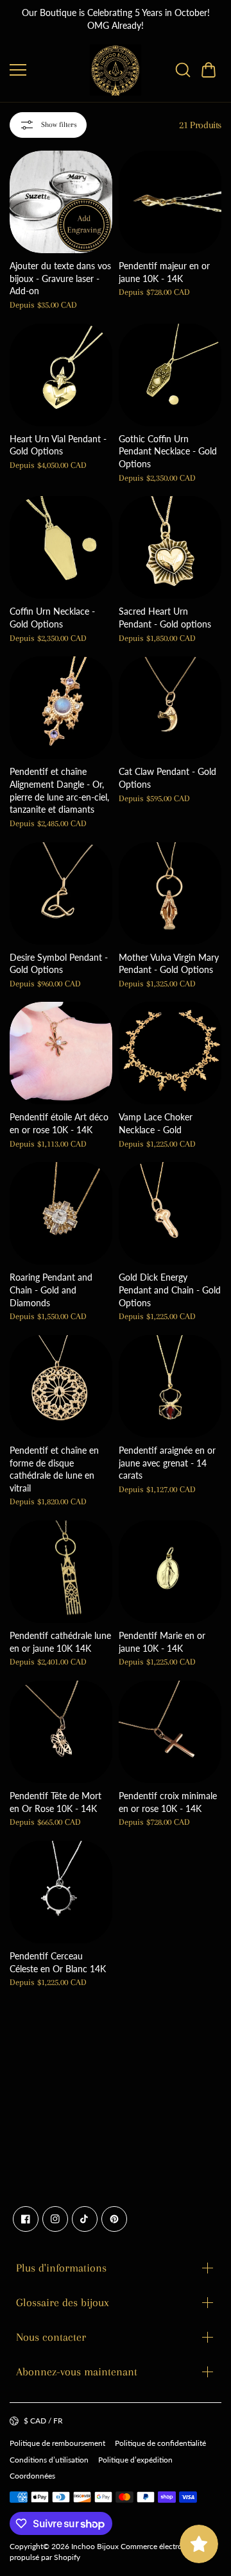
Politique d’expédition (135, 2460)
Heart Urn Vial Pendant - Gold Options (58, 445)
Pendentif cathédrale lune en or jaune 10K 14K (60, 1642)
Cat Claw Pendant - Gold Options (167, 778)
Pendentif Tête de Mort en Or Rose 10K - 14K (56, 1802)
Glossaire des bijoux (63, 2302)
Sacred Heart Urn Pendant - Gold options (165, 618)
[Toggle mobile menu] (47, 70)
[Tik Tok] (85, 2219)
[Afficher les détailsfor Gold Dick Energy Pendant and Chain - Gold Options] (170, 1213)
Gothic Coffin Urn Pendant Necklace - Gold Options (168, 451)
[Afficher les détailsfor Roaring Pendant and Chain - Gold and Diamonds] (61, 1213)
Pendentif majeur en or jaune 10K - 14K (164, 272)
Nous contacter (51, 2337)
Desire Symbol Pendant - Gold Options (59, 964)
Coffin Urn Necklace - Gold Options (52, 618)
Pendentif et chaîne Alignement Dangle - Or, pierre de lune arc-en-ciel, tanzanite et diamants (59, 790)
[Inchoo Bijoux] (116, 70)
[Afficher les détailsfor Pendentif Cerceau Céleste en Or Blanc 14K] (61, 1892)
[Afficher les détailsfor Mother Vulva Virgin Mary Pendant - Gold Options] (170, 893)
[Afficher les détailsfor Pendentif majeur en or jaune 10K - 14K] (170, 202)
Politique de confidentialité (160, 2443)
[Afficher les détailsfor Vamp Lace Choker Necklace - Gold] (170, 1053)
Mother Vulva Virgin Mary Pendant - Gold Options (169, 964)
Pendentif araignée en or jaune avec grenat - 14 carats (167, 1463)
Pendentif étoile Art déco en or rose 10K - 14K (59, 1123)
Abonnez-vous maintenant (77, 2372)
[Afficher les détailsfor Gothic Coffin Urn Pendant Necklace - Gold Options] (170, 375)
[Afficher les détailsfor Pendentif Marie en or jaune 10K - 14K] (170, 1572)
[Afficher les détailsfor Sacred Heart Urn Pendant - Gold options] (170, 547)
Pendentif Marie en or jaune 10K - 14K (162, 1642)
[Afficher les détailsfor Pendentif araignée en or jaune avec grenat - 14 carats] (170, 1386)
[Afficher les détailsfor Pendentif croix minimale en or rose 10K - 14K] (170, 1732)
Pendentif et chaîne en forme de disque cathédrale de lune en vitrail (54, 1469)
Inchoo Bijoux (95, 2546)
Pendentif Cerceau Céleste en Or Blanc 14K (58, 1962)
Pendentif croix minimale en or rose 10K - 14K (168, 1802)
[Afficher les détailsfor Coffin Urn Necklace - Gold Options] (61, 547)
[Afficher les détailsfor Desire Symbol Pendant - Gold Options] (61, 893)
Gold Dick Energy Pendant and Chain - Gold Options (170, 1290)
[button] (209, 70)
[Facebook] (26, 2219)
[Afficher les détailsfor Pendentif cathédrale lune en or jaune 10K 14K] (61, 1572)
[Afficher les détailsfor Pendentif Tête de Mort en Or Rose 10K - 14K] (61, 1732)
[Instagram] (55, 2219)
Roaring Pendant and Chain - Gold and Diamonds (51, 1290)
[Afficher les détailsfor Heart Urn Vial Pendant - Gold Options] (61, 375)
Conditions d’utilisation (49, 2460)
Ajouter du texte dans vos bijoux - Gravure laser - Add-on (60, 278)
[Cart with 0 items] (209, 70)
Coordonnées (32, 2476)
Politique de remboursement (57, 2443)
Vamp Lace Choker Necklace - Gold (156, 1123)
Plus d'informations (61, 2268)
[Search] (183, 70)
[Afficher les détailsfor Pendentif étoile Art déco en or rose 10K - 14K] (61, 1053)
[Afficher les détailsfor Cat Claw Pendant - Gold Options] (170, 708)
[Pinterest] (114, 2219)
